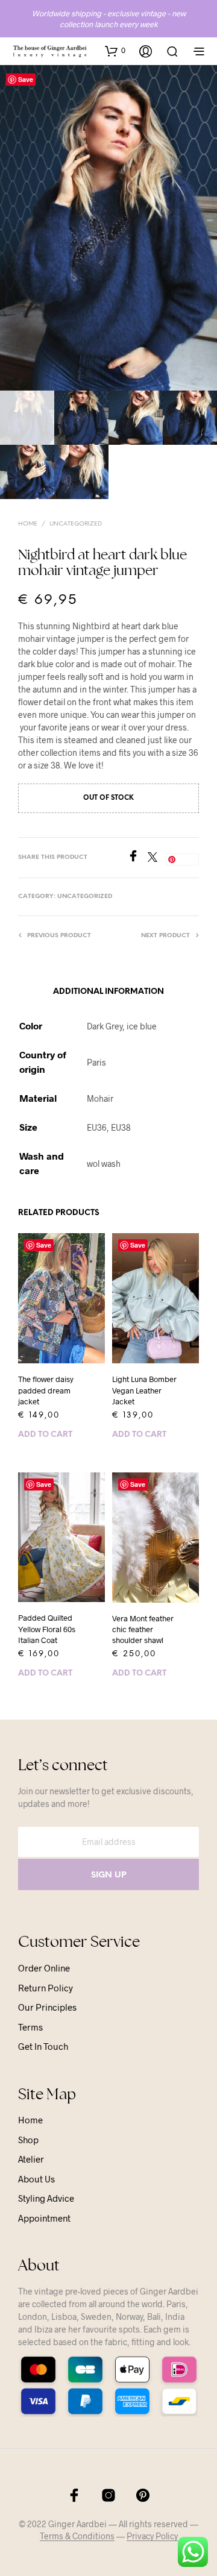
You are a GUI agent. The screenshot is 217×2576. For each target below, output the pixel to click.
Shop (28, 2140)
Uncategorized (76, 524)
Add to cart (45, 1435)
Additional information (108, 992)
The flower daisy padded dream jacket (46, 1390)
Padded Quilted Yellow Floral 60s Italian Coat (47, 1629)
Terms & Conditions (77, 2536)
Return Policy (46, 1988)
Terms (30, 2027)
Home (28, 524)
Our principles (47, 2007)
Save (26, 79)
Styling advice (46, 2198)
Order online (44, 1968)
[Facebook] (137, 858)
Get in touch (43, 2046)
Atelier (31, 2159)
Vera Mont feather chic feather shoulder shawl (143, 1629)
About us (36, 2179)
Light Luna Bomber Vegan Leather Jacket (144, 1390)
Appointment (44, 2218)
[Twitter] (157, 858)
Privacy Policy (152, 2536)
